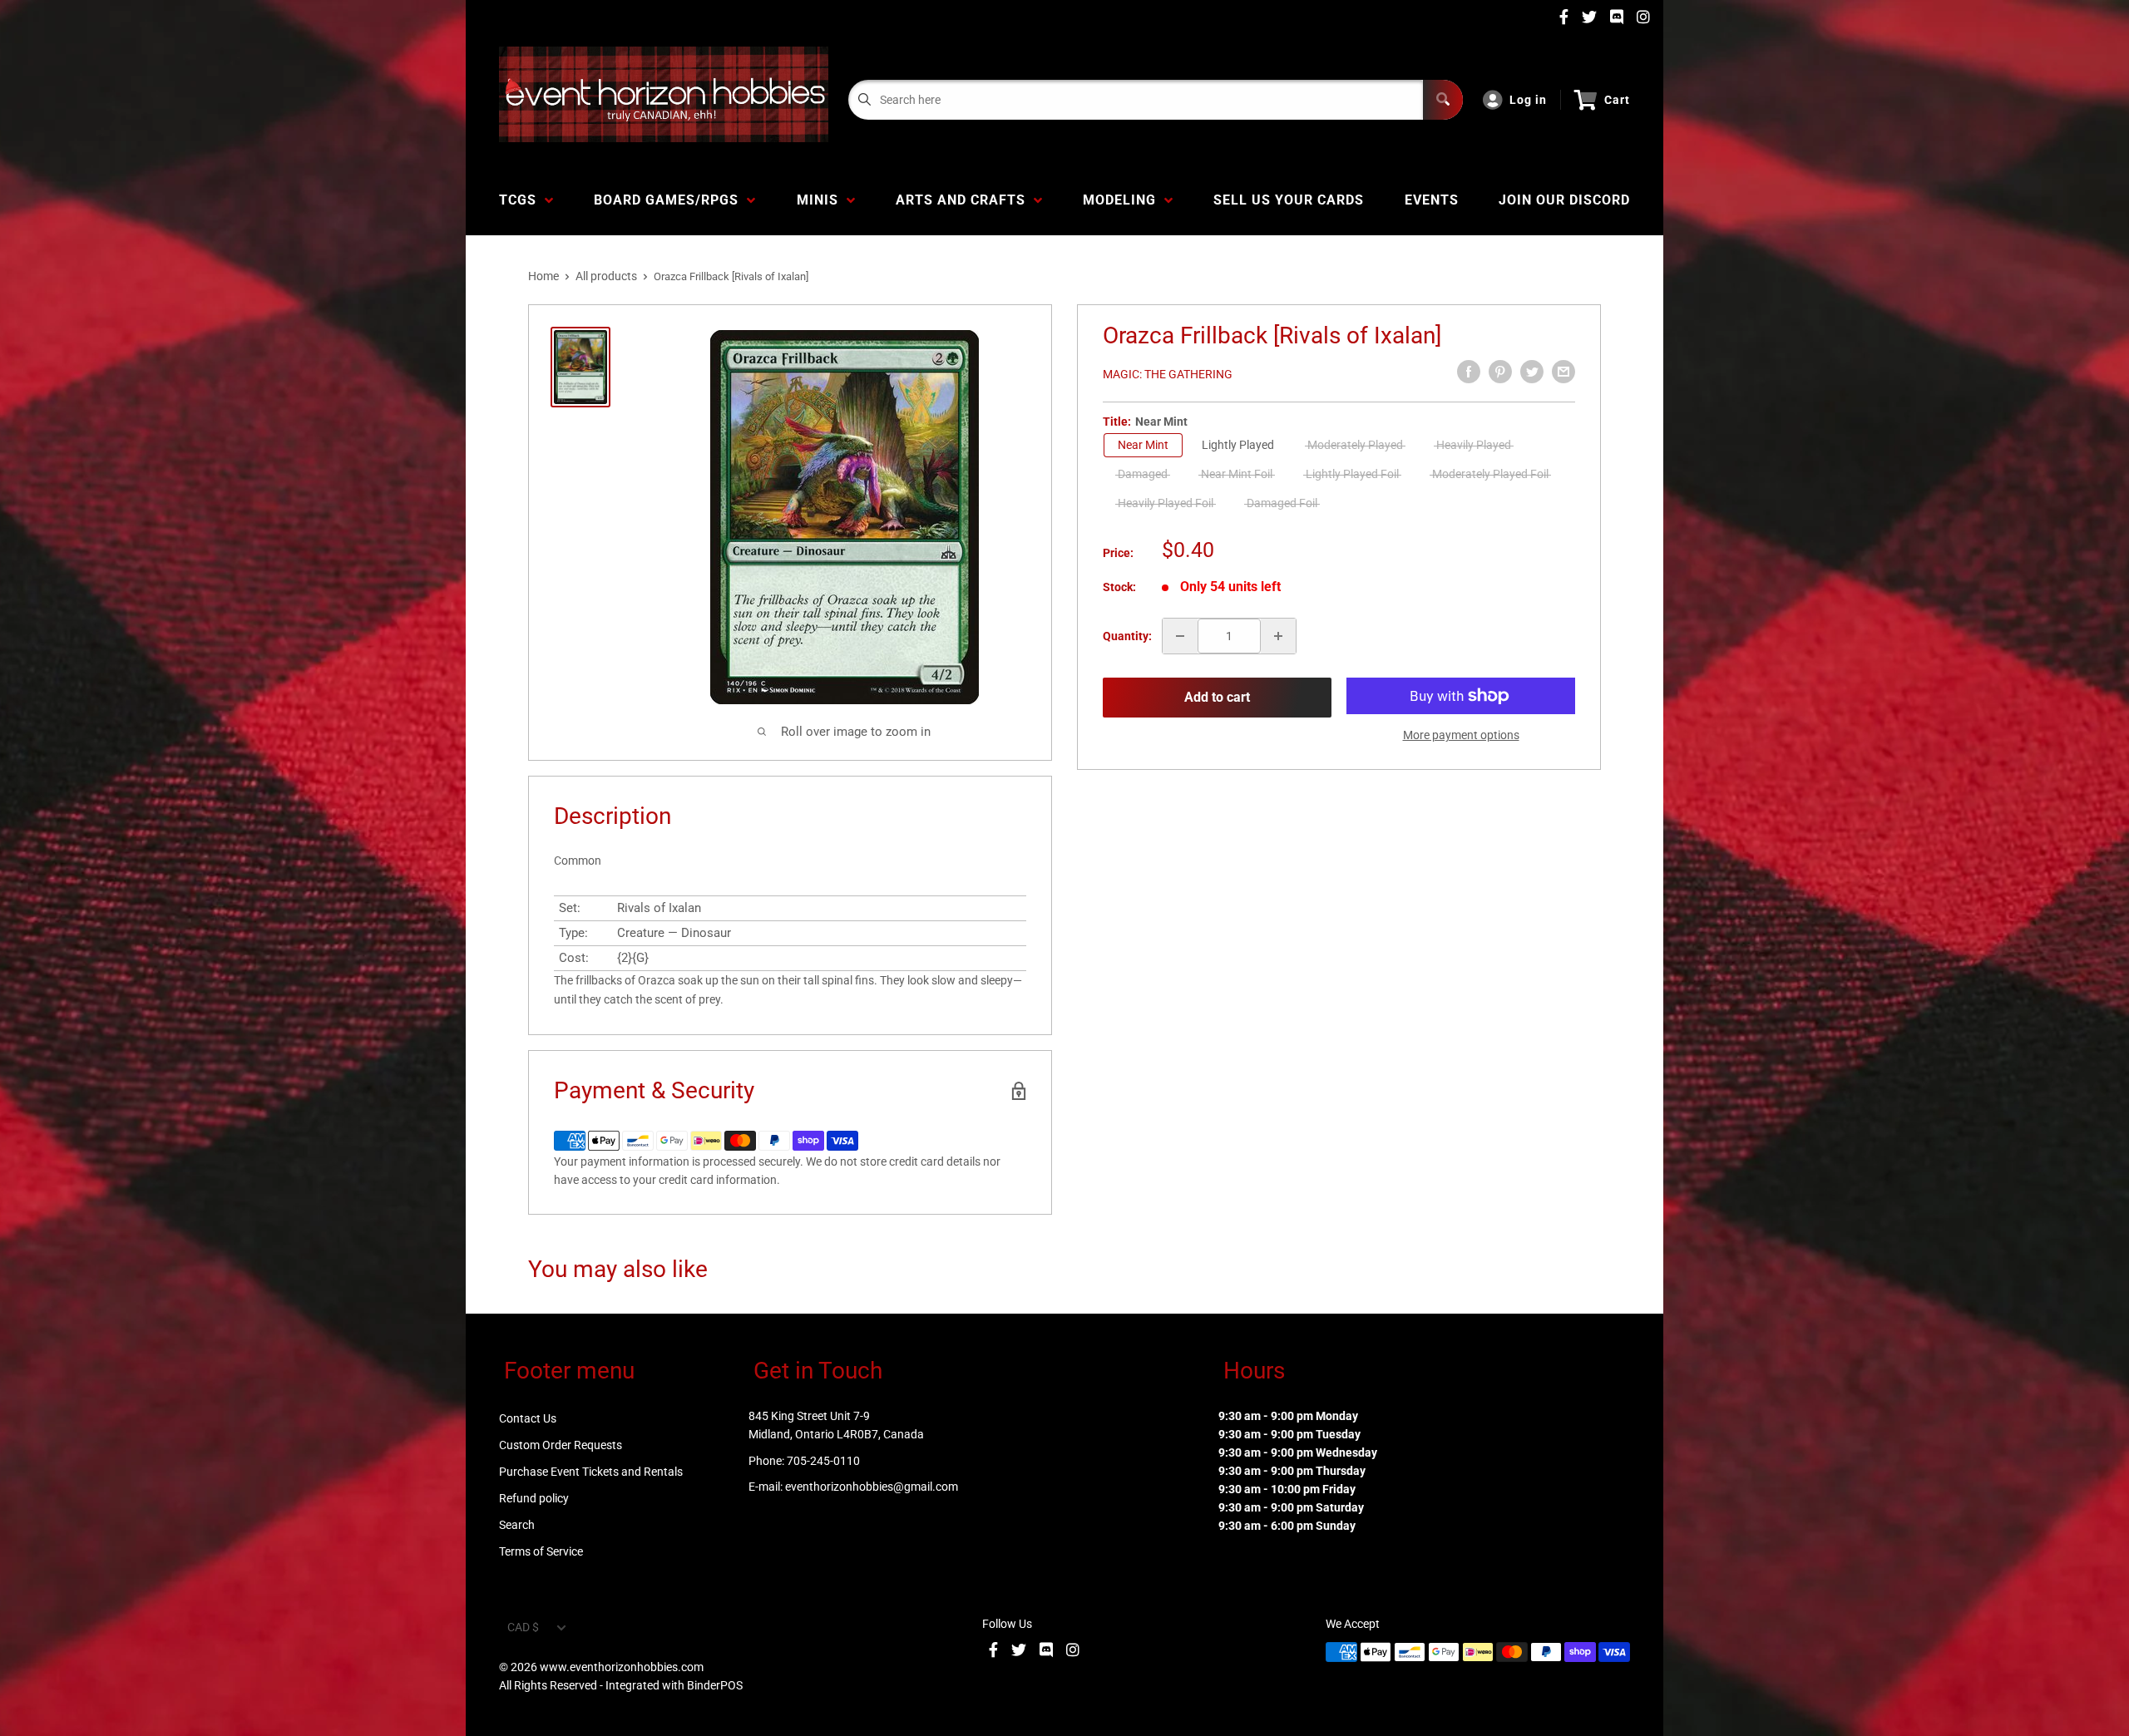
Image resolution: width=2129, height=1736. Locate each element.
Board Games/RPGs (670, 200)
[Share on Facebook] (1469, 372)
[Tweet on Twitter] (1532, 372)
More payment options (1461, 735)
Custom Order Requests (561, 1445)
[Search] (1443, 100)
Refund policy (534, 1498)
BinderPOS (715, 1685)
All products (606, 276)
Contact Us (528, 1418)
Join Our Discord (1564, 200)
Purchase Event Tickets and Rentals (591, 1472)
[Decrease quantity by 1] (1180, 636)
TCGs (522, 200)
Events (1432, 200)
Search (517, 1525)
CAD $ (523, 1627)
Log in (1528, 100)
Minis (822, 200)
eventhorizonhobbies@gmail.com (872, 1487)
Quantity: (1127, 636)
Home (543, 276)
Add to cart (1217, 697)
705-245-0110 (823, 1461)
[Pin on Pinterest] (1500, 372)
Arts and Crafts (965, 200)
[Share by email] (1563, 372)
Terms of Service (541, 1551)
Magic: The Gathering (1168, 374)
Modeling (1124, 200)
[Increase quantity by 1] (1278, 636)
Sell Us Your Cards (1289, 200)
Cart (1617, 100)
